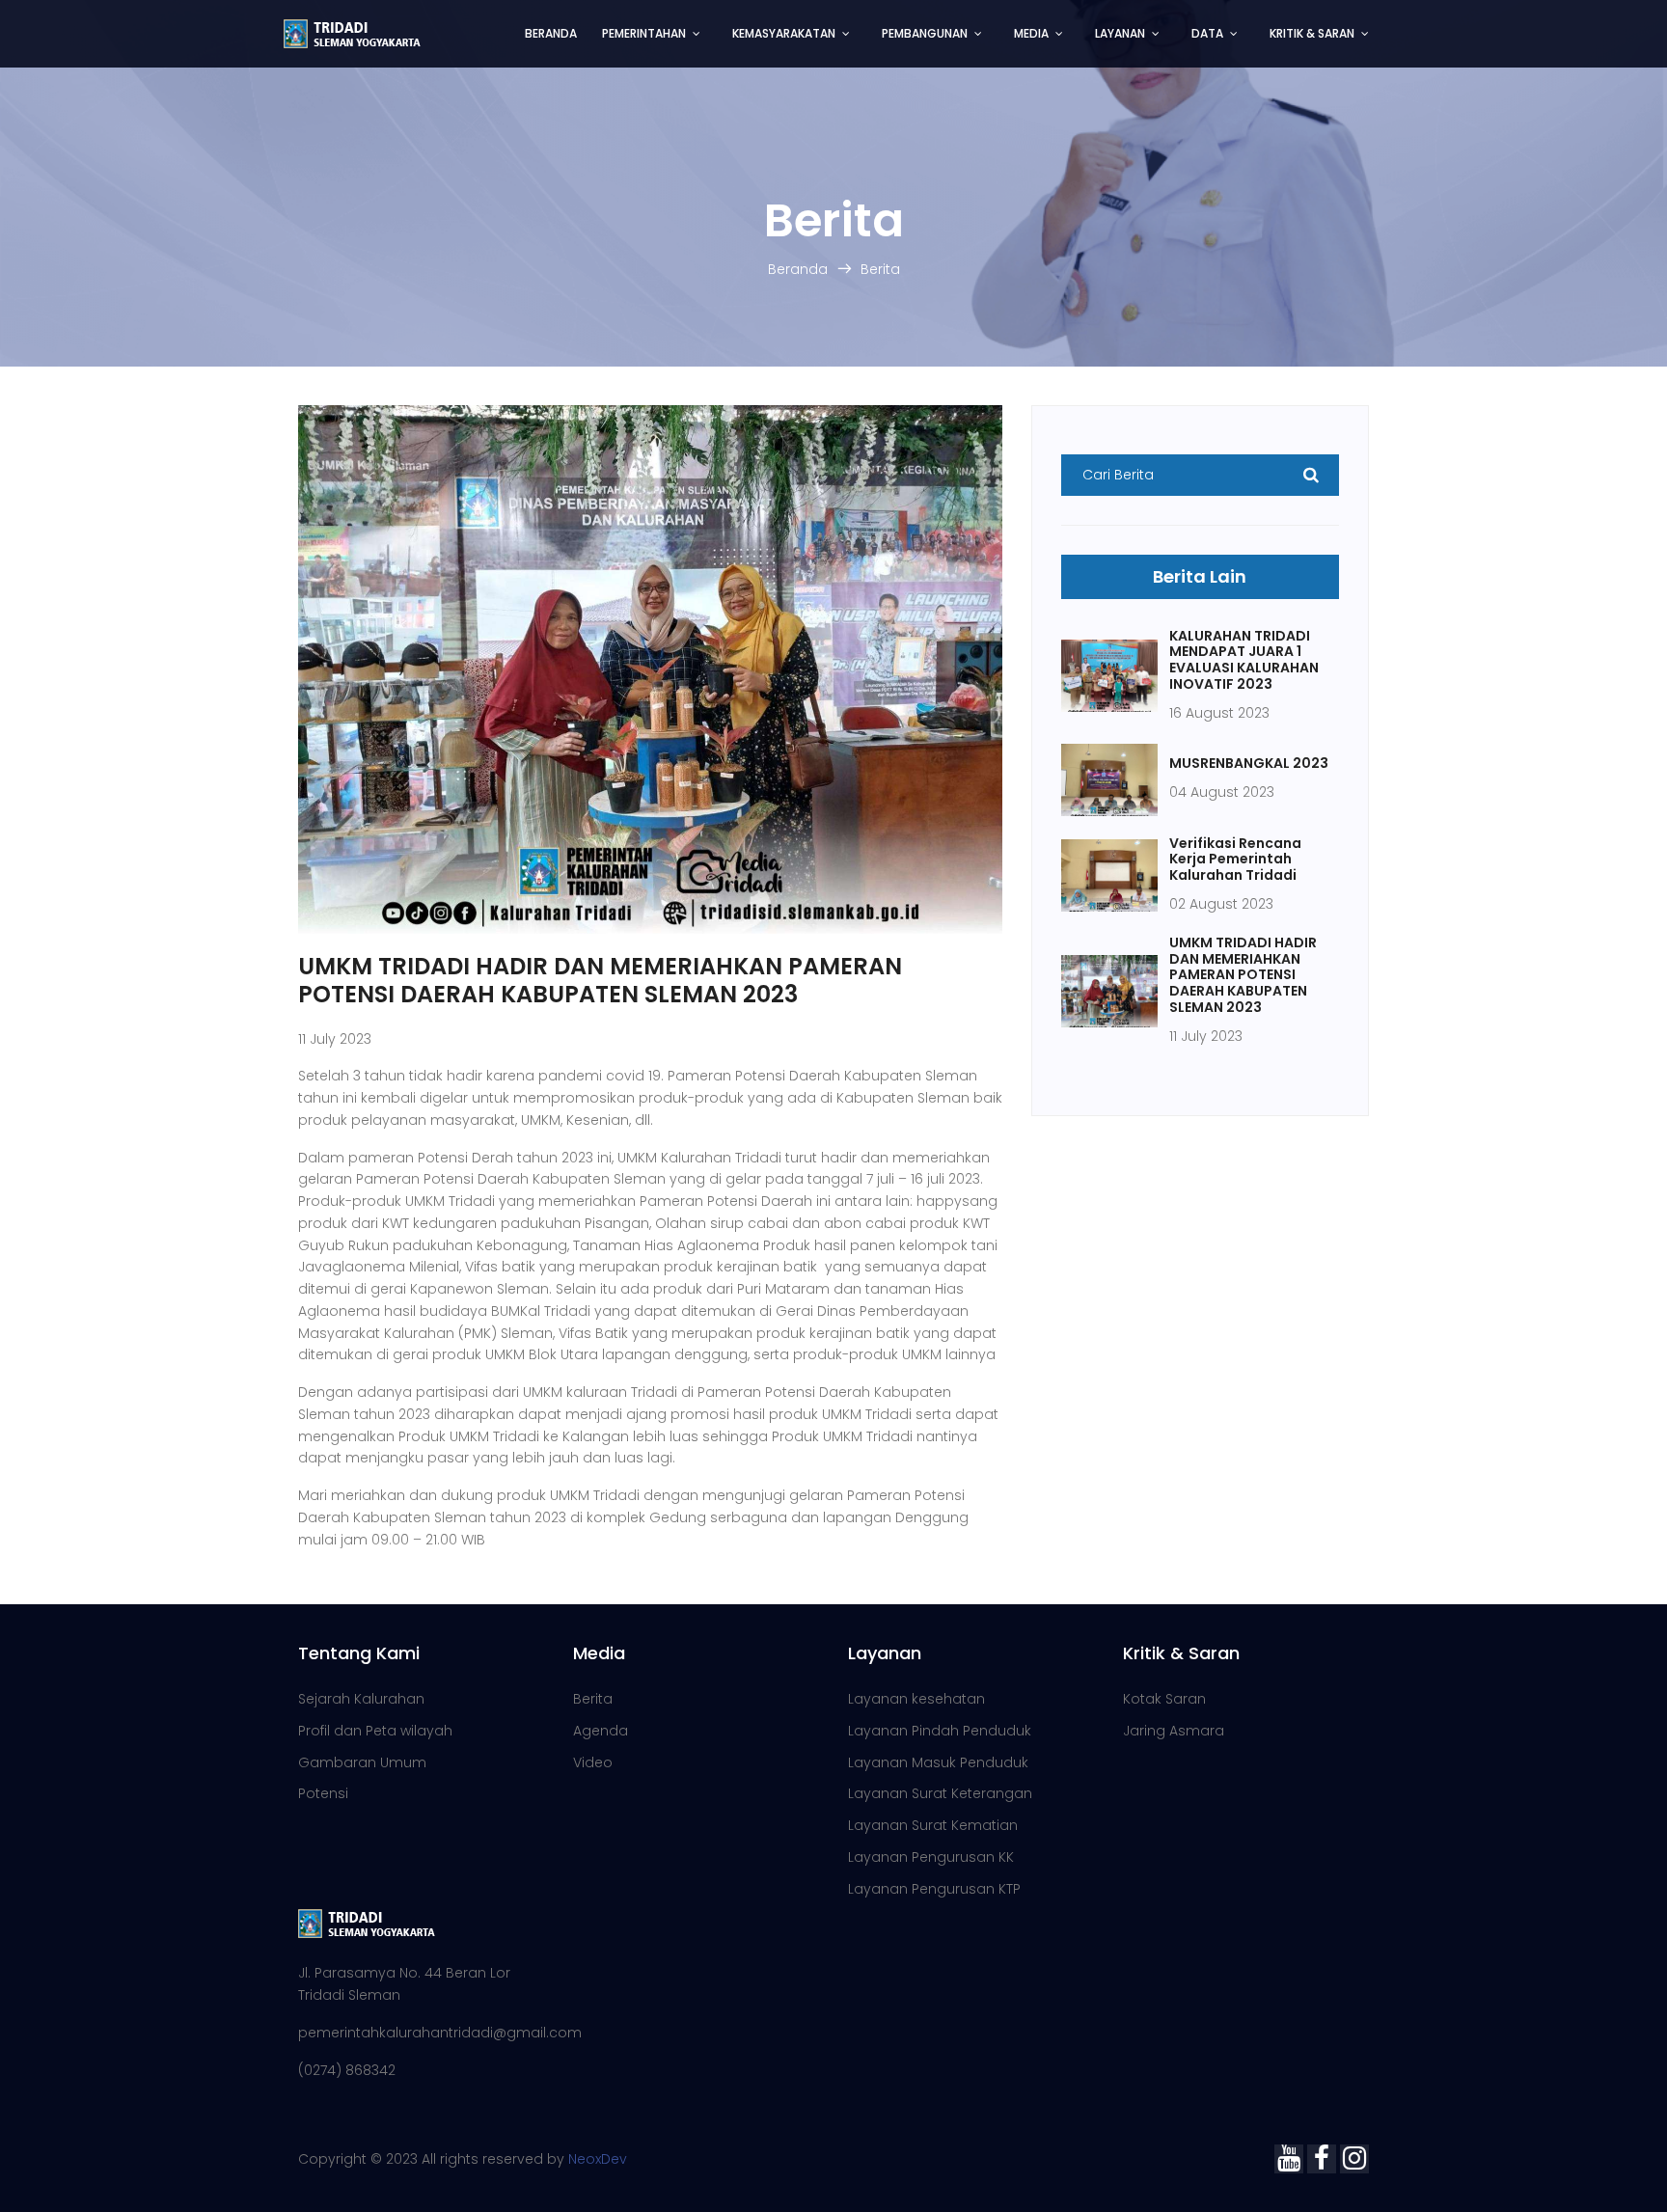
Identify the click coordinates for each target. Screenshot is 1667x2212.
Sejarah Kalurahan (361, 1699)
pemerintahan (644, 33)
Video (593, 1762)
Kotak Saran (1164, 1699)
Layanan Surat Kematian (933, 1825)
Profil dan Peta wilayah (375, 1731)
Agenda (601, 1731)
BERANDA (551, 33)
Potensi (323, 1793)
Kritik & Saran (1312, 33)
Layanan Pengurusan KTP (934, 1889)
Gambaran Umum (362, 1762)
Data (1207, 33)
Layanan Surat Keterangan (940, 1793)
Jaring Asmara (1174, 1731)
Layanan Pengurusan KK (931, 1857)
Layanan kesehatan (916, 1699)
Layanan (1120, 33)
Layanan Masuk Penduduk (938, 1762)
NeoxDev (598, 2159)
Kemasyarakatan (784, 33)
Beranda (798, 269)
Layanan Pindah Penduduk (940, 1731)
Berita (880, 269)
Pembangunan (925, 33)
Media (1031, 33)
